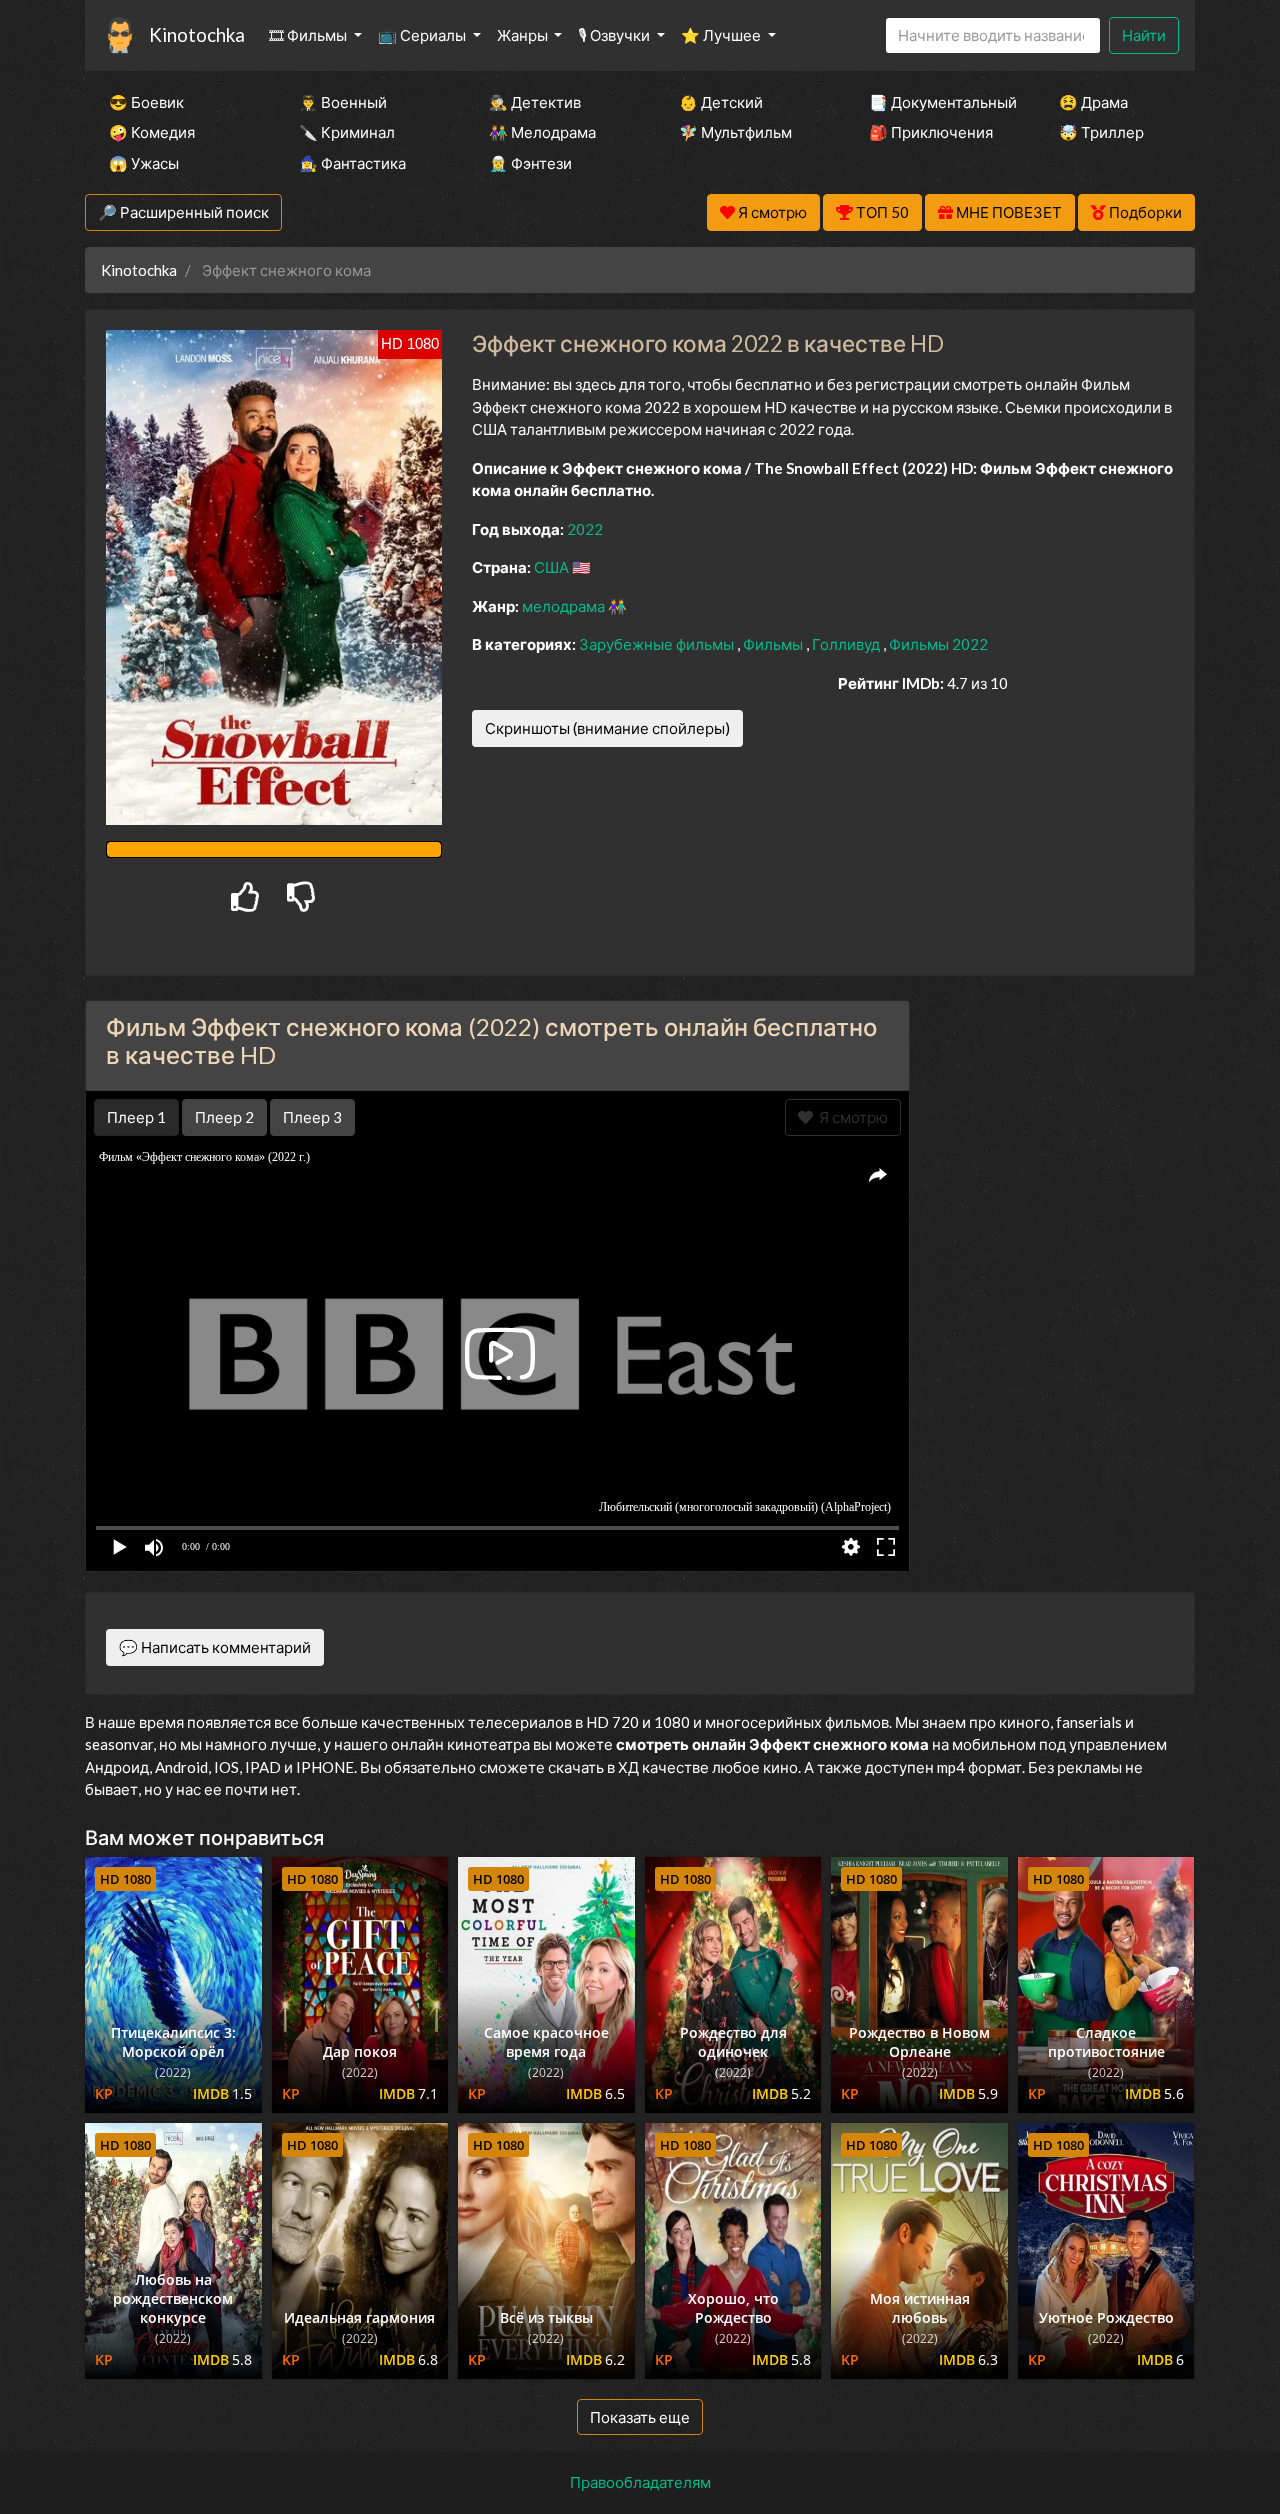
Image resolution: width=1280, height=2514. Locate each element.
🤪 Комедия (152, 132)
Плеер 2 (224, 1117)
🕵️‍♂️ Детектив (535, 102)
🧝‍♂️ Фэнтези (530, 163)
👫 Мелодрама (542, 132)
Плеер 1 (136, 1117)
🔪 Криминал (347, 132)
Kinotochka (197, 34)
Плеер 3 (312, 1117)
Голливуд (847, 644)
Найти (1144, 35)
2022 (585, 529)
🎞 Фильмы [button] (309, 35)
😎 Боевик (146, 102)
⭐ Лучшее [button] (722, 35)
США (553, 567)
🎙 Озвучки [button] (615, 35)
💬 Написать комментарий (215, 1647)
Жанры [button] (524, 35)
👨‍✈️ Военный (343, 102)
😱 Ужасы (144, 163)
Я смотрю (850, 1117)
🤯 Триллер (1101, 132)
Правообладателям (640, 2482)
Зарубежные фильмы (658, 644)
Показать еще (640, 2417)
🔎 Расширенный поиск (183, 212)
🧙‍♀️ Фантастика (352, 163)
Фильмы (774, 644)
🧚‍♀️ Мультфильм (735, 132)
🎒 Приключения (931, 132)
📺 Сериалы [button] (423, 35)
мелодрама (565, 606)
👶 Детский (721, 102)
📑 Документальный (937, 102)
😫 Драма (1093, 102)
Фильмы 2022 (938, 644)
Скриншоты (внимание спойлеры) (607, 728)
